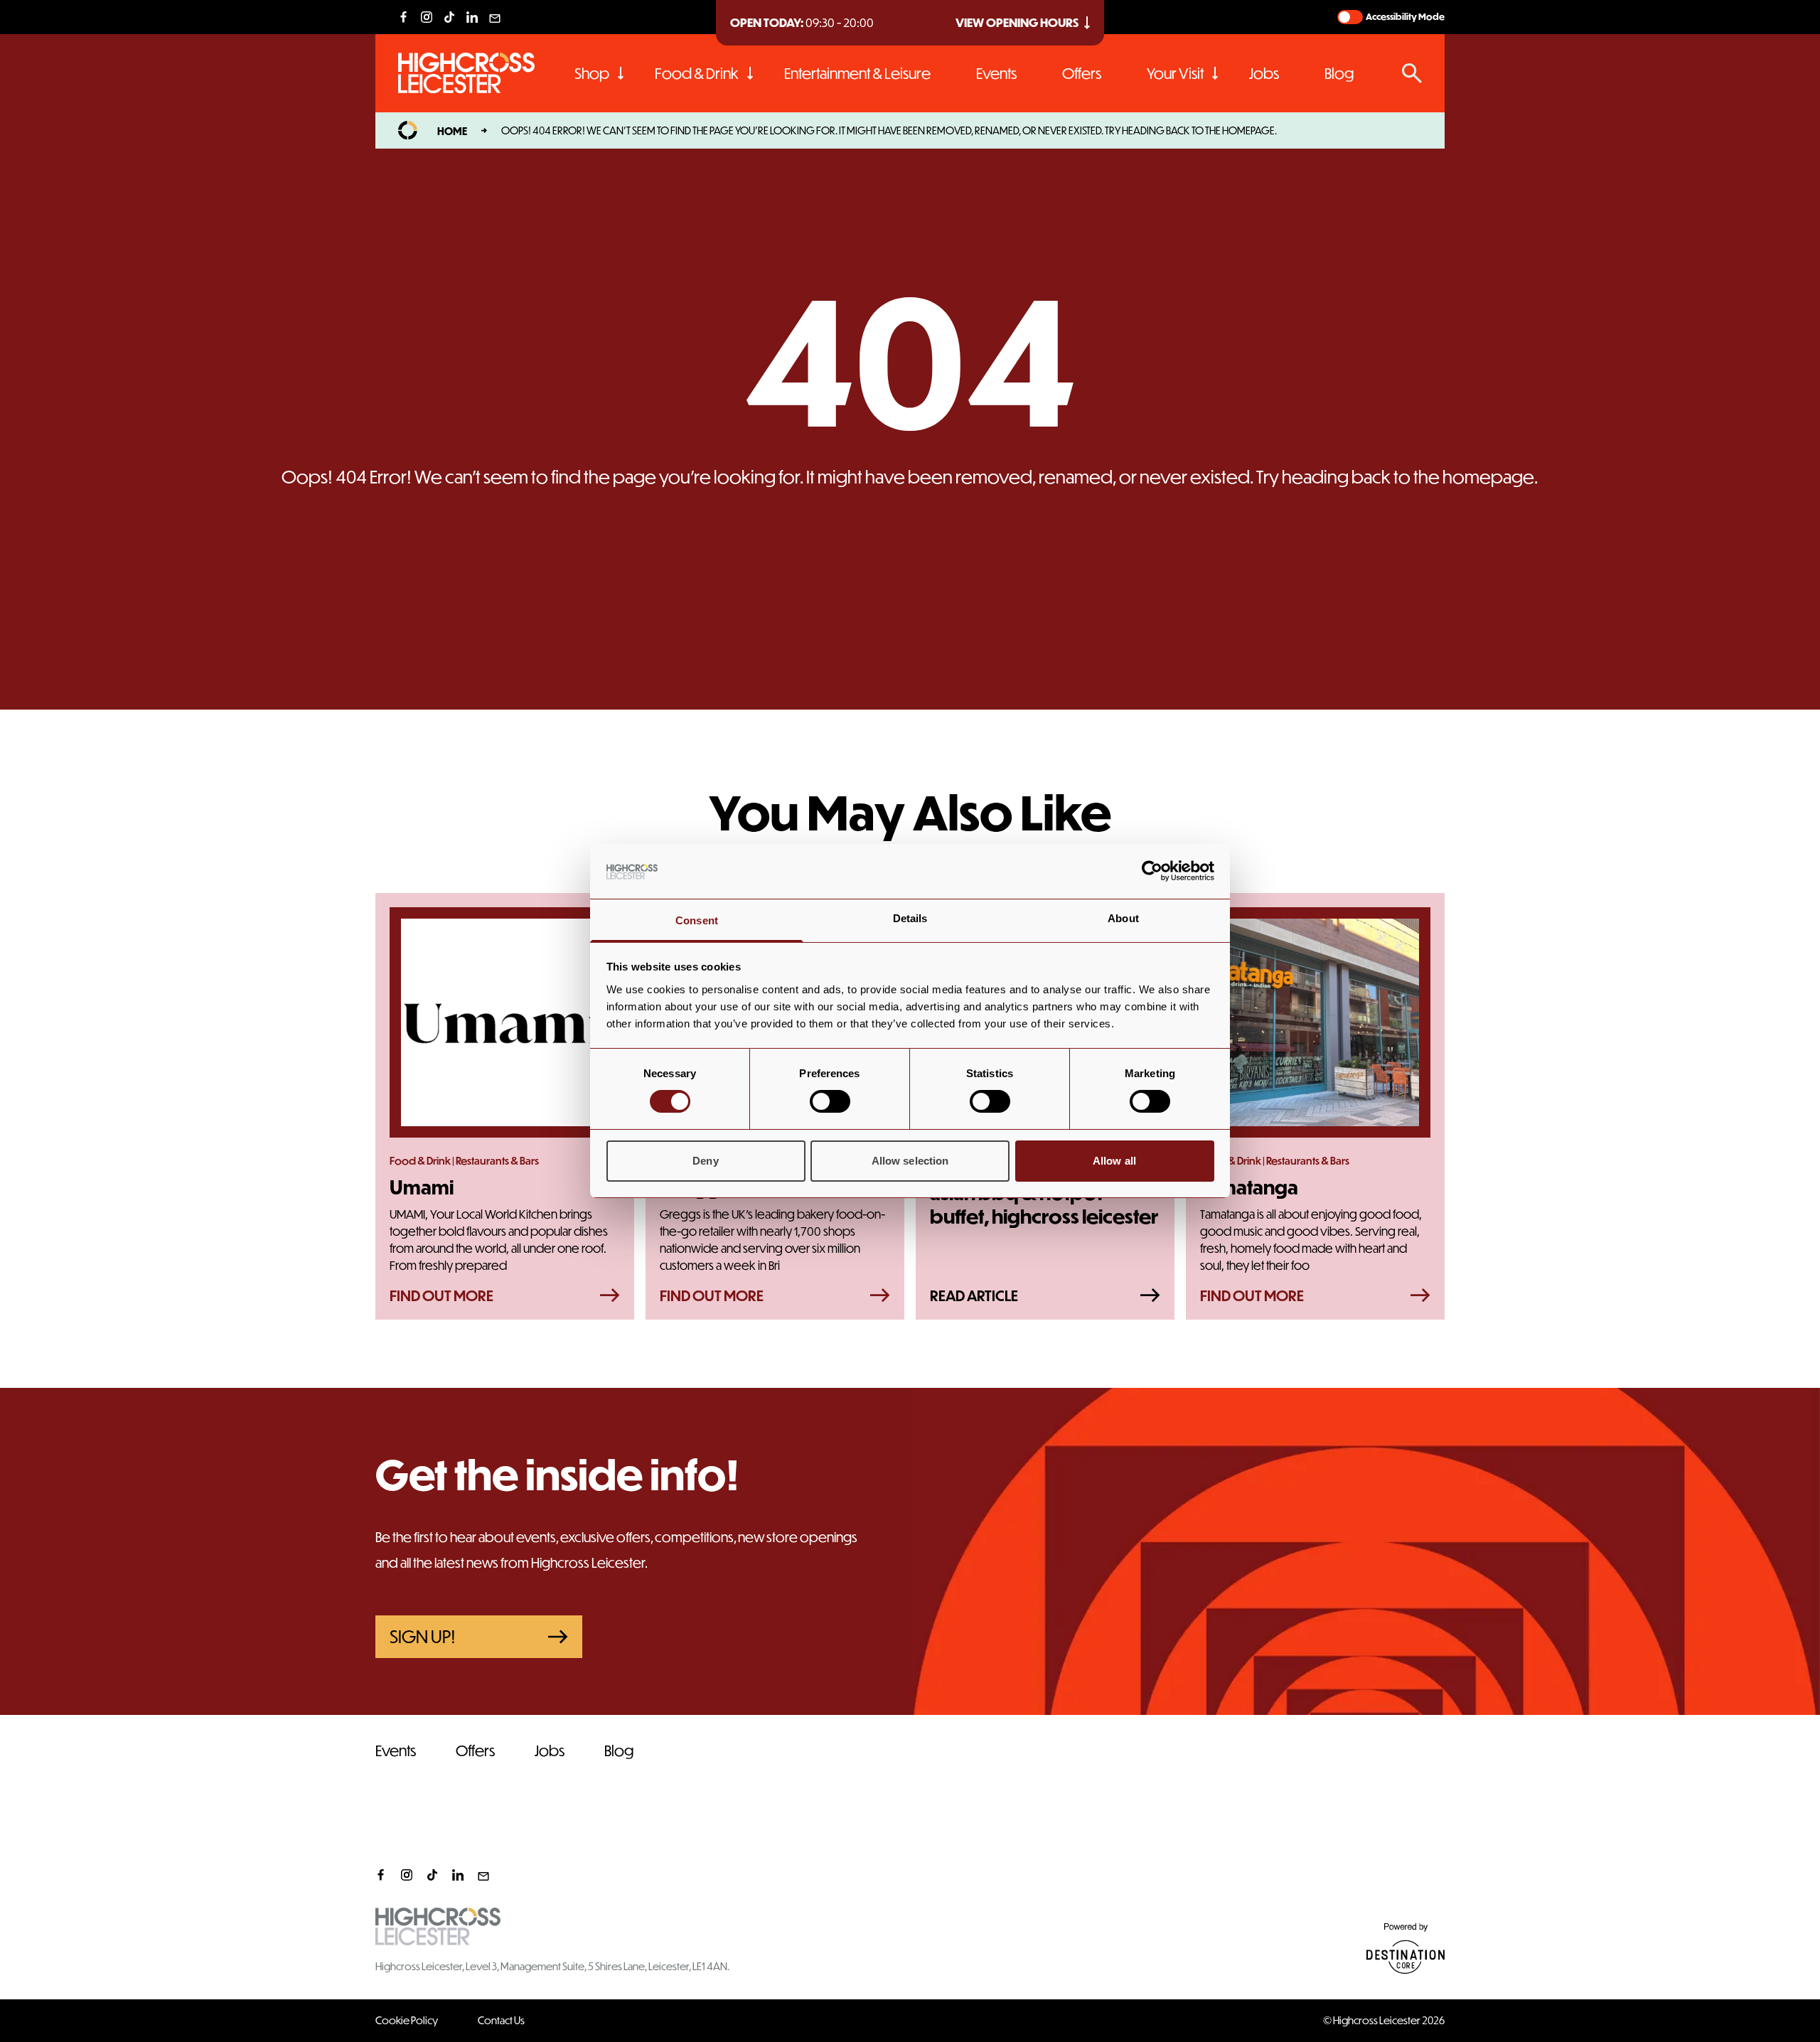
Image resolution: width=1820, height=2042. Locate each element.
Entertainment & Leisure (857, 73)
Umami (422, 1187)
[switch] (830, 1101)
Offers (1082, 73)
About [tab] (1123, 918)
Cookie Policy (407, 2020)
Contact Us (501, 2020)
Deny (705, 1161)
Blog (1339, 73)
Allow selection (910, 1161)
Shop (592, 73)
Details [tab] (910, 918)
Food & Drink (697, 73)
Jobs (1264, 73)
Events (996, 73)
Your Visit (1175, 73)
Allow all (1114, 1161)
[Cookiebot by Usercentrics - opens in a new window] (1152, 871)
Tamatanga (1249, 1187)
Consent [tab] (697, 920)
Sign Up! (423, 1636)
